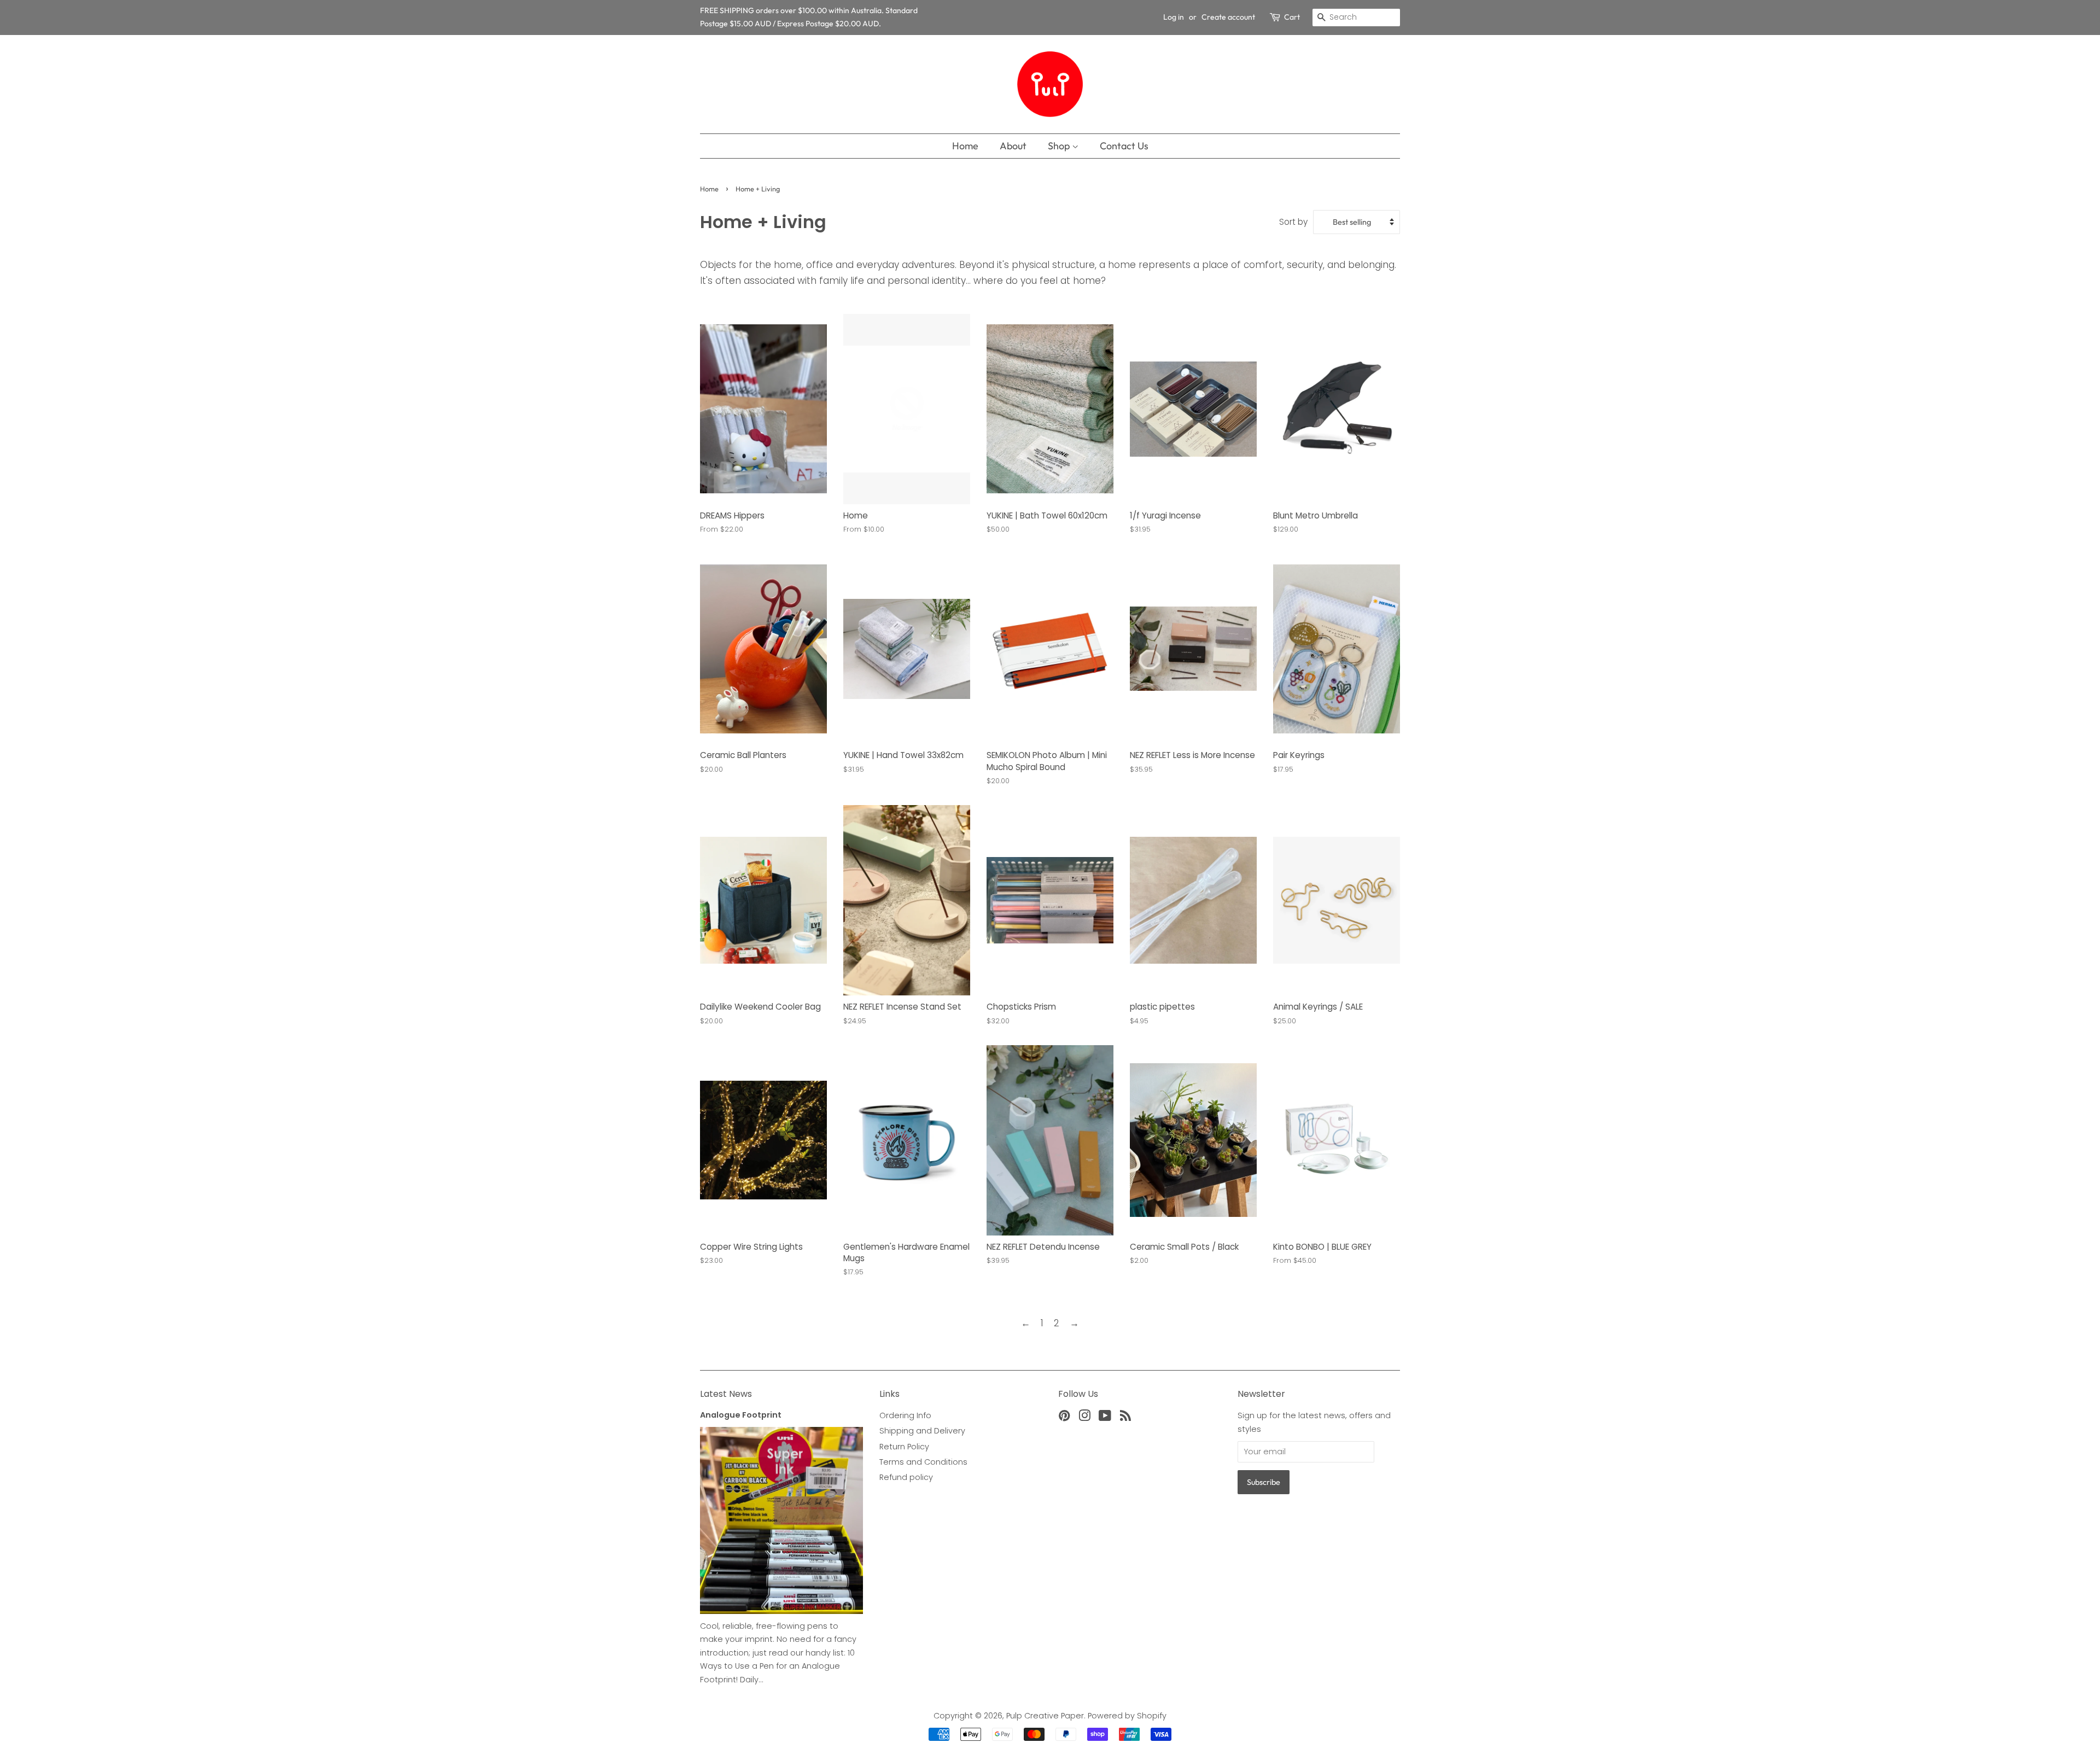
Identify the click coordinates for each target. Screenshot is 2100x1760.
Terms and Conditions (923, 1462)
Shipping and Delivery (922, 1431)
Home (965, 146)
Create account (1228, 17)
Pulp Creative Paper (1045, 1716)
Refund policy (906, 1477)
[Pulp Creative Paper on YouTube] (1105, 1418)
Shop (1060, 146)
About (1013, 146)
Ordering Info (905, 1415)
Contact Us (1124, 146)
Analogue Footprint (741, 1415)
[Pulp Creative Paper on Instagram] (1084, 1418)
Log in (1174, 17)
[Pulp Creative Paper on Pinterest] (1064, 1418)
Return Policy (904, 1447)
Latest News (726, 1394)
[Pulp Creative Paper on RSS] (1125, 1418)
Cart (1292, 17)
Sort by (1293, 222)
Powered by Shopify (1127, 1716)
